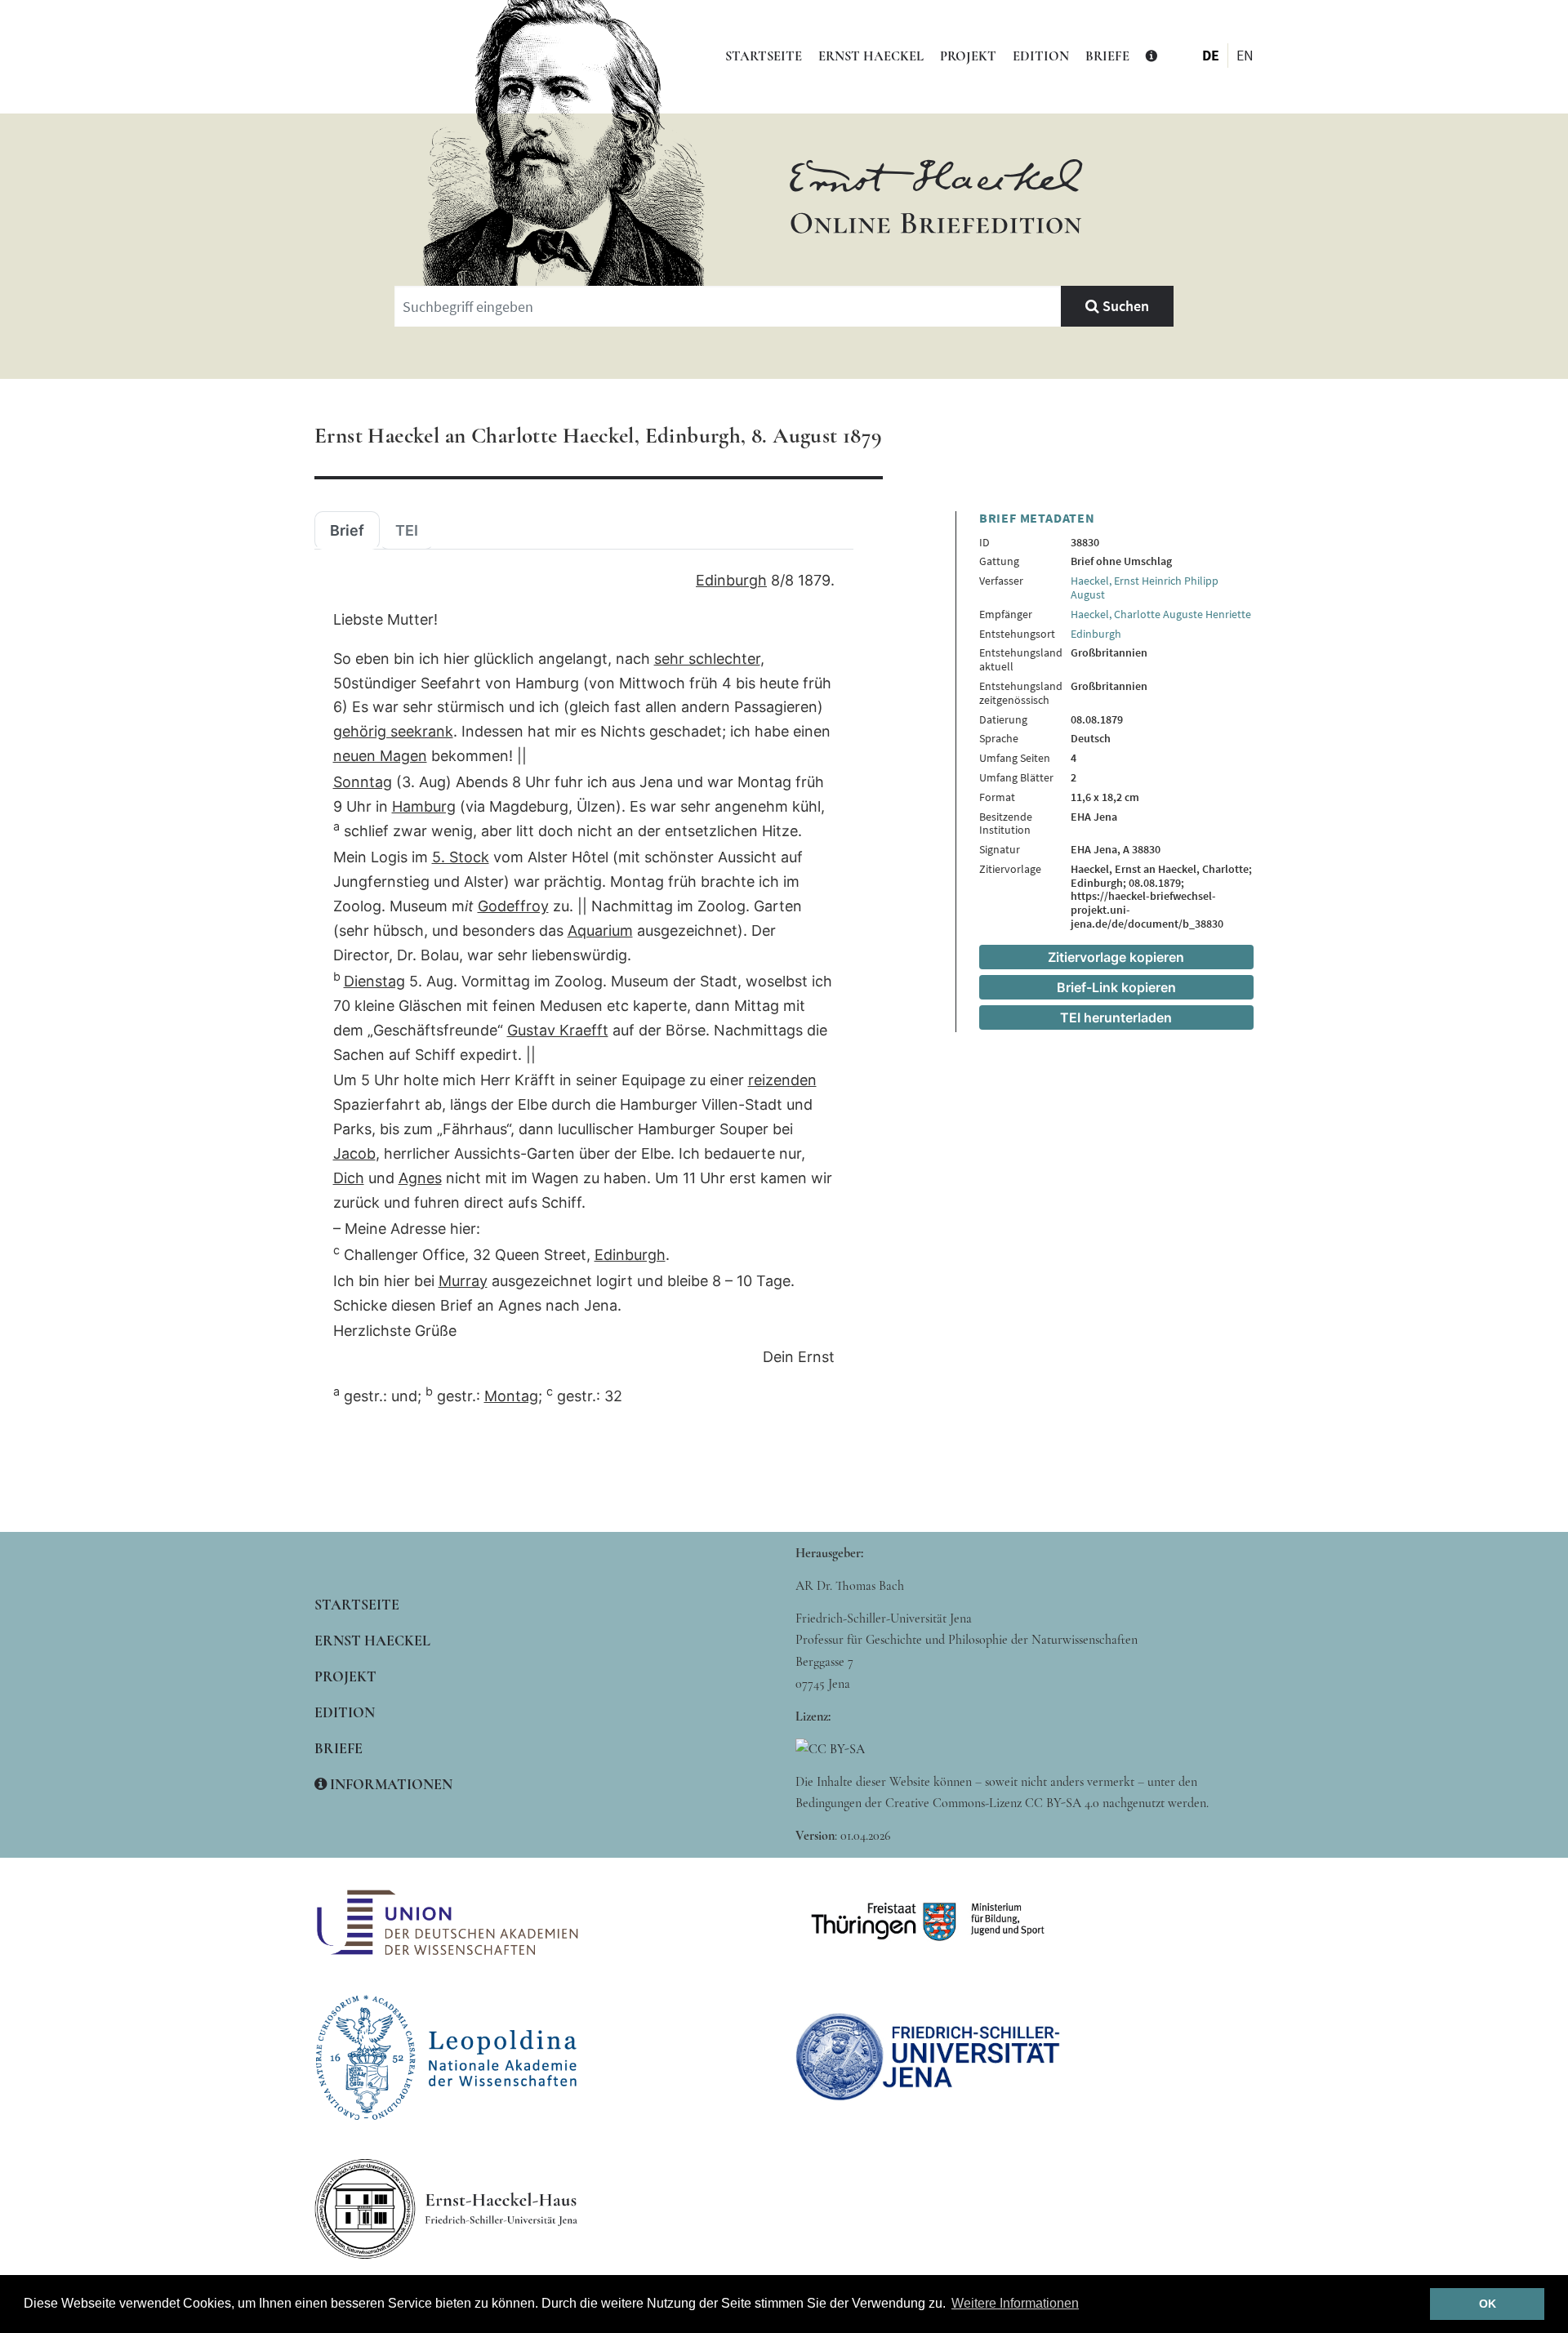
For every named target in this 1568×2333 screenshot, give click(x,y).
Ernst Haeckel (871, 56)
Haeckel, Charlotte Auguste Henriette (1161, 614)
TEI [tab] (407, 531)
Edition (1041, 56)
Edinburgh (1096, 634)
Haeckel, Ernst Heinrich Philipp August (1145, 588)
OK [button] (1488, 2304)
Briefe (1107, 56)
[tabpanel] (584, 989)
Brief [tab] (347, 531)
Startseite (764, 56)
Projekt (968, 56)
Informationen (390, 1784)
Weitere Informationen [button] (1015, 2303)
